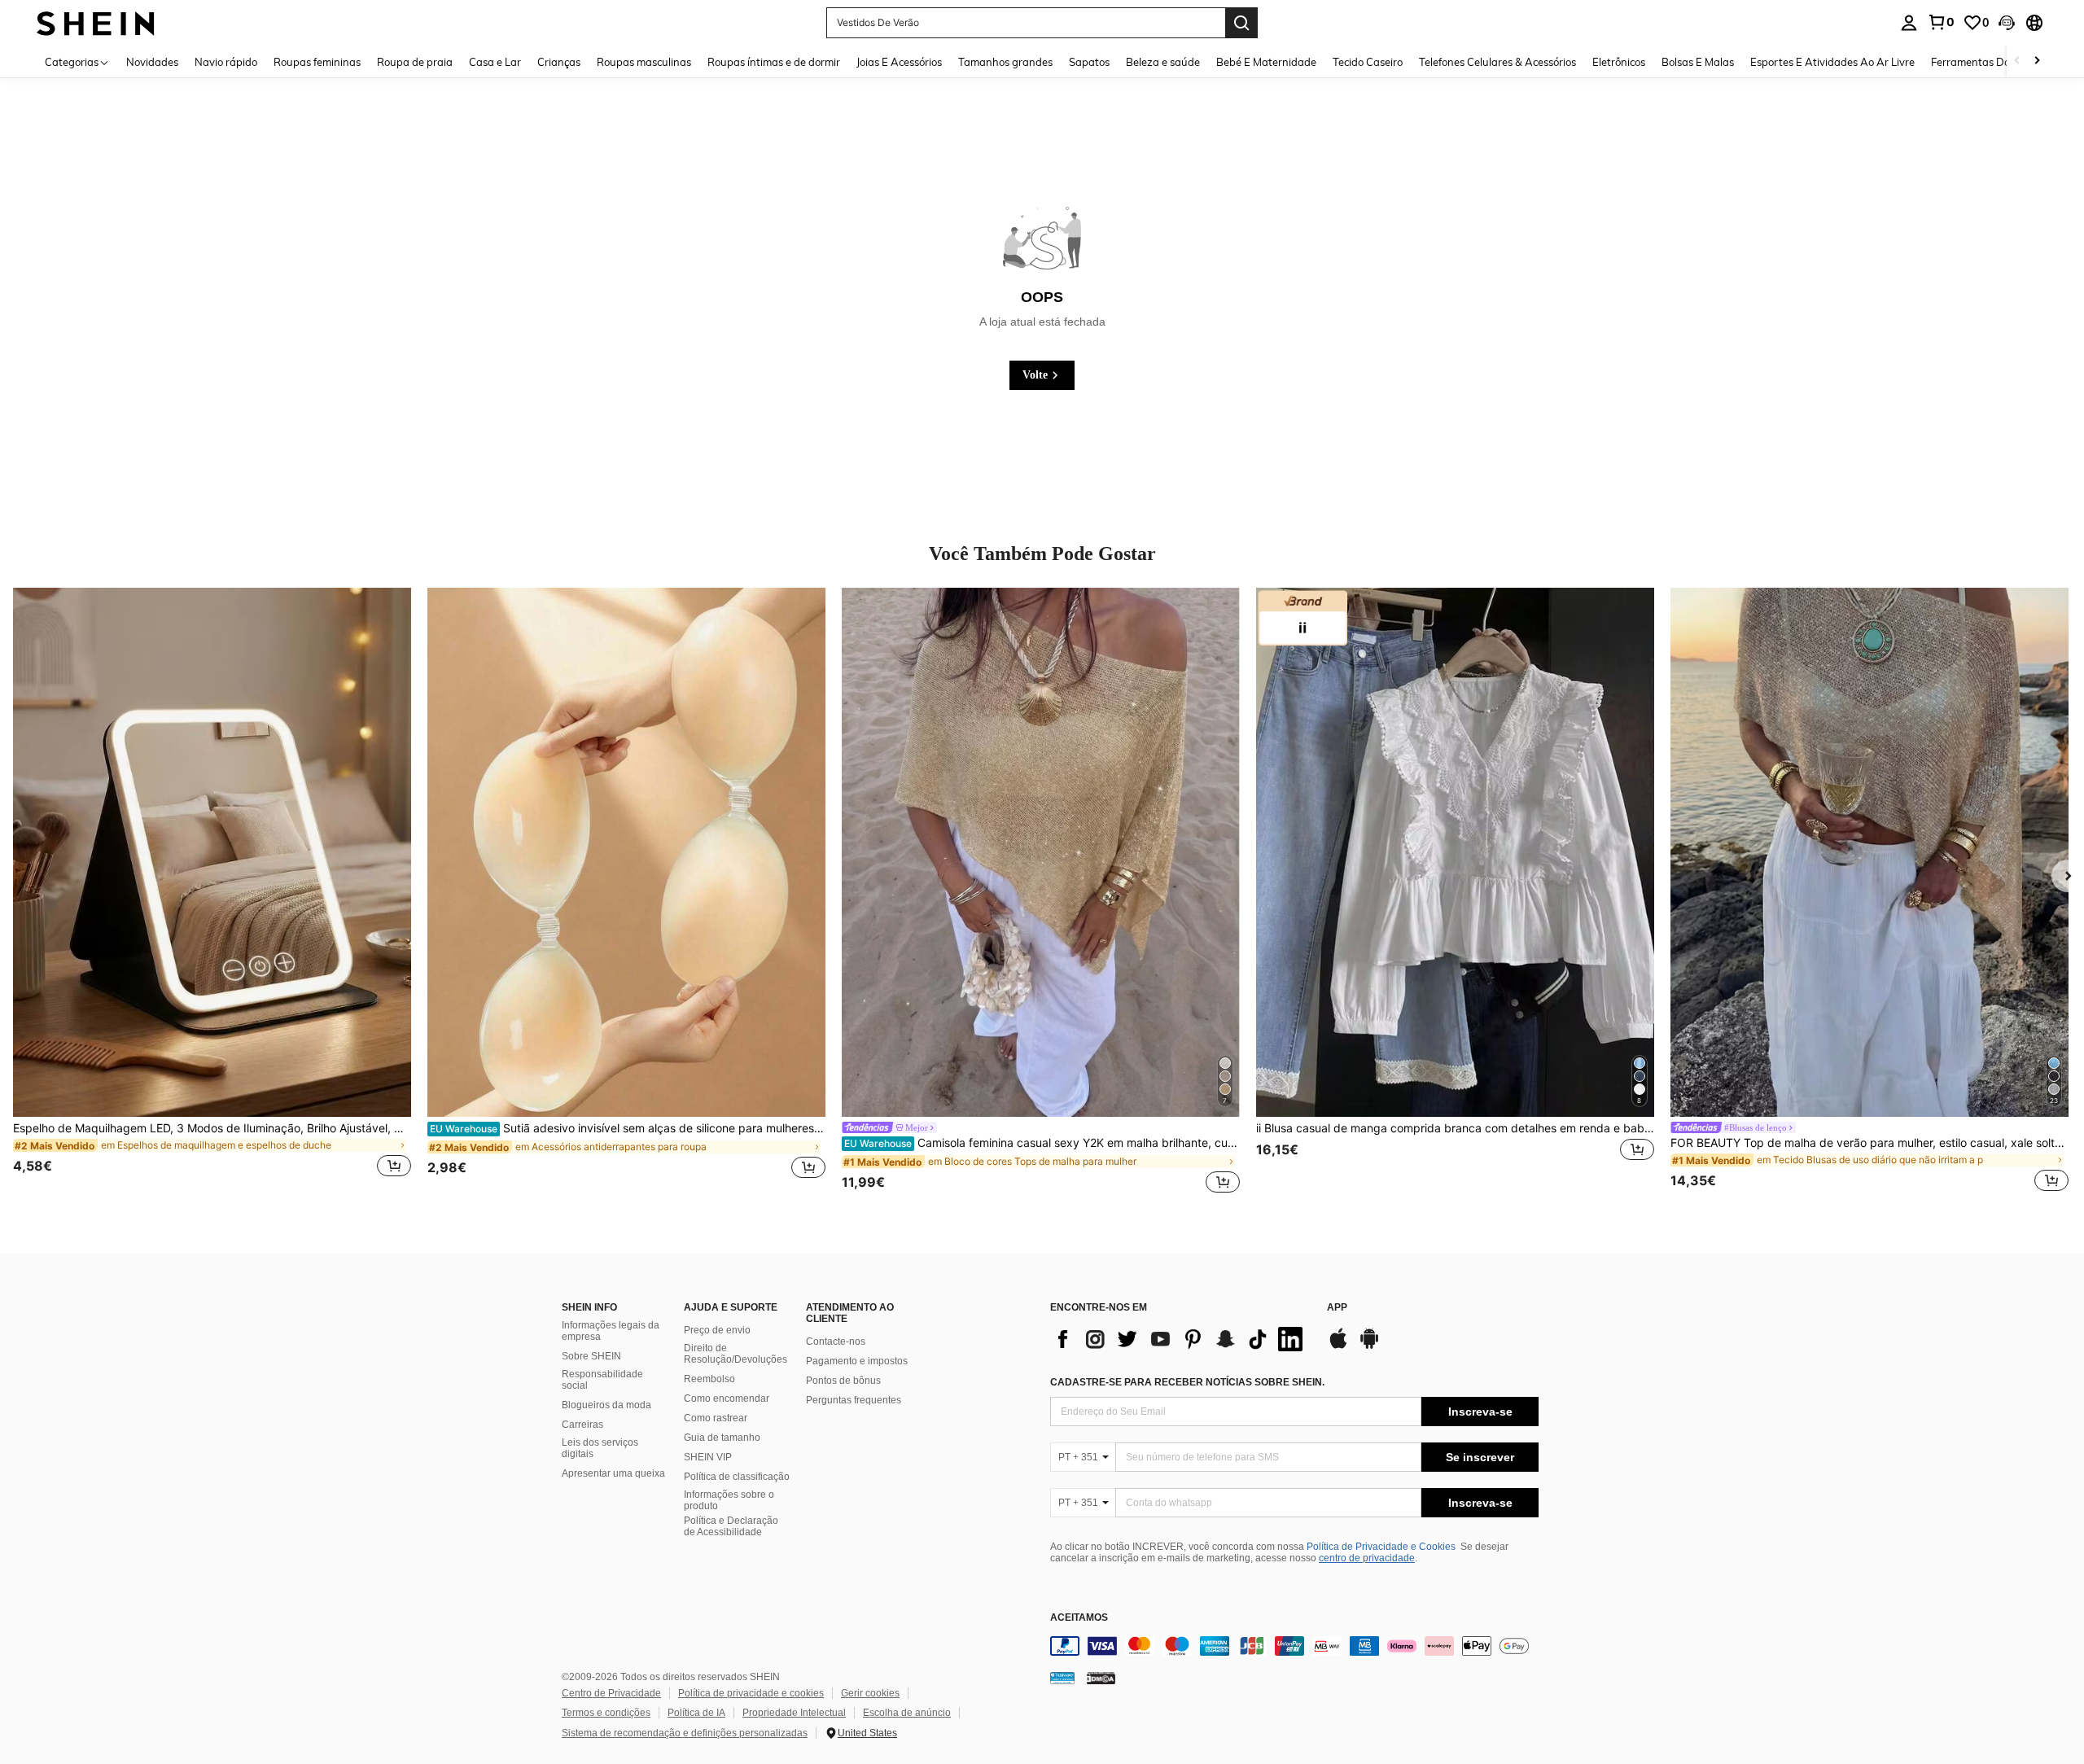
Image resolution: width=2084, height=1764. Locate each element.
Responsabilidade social (602, 1380)
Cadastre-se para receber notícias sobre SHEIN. (1187, 1382)
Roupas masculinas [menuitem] (644, 62)
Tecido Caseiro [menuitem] (1368, 62)
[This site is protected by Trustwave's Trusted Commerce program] (1062, 1678)
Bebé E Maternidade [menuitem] (1266, 62)
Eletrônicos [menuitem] (1619, 62)
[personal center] (1909, 23)
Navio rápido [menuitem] (226, 62)
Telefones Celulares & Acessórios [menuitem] (1497, 62)
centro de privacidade (1367, 1558)
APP (1337, 1308)
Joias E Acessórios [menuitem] (899, 62)
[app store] (1338, 1346)
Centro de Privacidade (611, 1693)
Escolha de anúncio (907, 1713)
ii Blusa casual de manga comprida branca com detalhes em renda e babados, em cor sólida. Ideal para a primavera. (1455, 1128)
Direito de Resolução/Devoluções (736, 1354)
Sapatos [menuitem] (1089, 62)
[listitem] (212, 892)
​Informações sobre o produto (729, 1500)
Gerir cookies (870, 1693)
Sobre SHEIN (591, 1356)
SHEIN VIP (708, 1457)
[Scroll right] (2037, 61)
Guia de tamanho (722, 1438)
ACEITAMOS (1079, 1618)
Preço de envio (717, 1330)
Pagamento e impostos (857, 1361)
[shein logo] (96, 22)
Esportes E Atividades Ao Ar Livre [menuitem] (1832, 62)
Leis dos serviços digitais (600, 1448)
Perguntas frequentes (854, 1400)
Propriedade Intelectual (794, 1713)
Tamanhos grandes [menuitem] (1005, 62)
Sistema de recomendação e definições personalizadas (685, 1733)
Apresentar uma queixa (613, 1473)
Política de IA (696, 1713)
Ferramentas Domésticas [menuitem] (1992, 62)
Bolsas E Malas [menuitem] (1698, 62)
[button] (2007, 23)
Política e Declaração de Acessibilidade (731, 1526)
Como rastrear (716, 1418)
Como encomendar (727, 1399)
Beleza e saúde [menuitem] (1163, 62)
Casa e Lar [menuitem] (495, 62)
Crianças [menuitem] (559, 62)
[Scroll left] (2017, 61)
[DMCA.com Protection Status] (1101, 1678)
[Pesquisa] (1241, 23)
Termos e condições (606, 1713)
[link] (1941, 22)
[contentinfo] (1294, 1646)
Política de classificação (737, 1477)
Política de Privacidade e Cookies (1381, 1547)
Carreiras (582, 1425)
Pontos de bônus (843, 1381)
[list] (1180, 1339)
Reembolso (709, 1379)
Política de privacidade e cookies (751, 1693)
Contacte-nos (836, 1342)
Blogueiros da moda (606, 1405)
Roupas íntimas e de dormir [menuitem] (774, 62)
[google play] (1369, 1346)
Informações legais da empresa (611, 1331)
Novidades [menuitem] (152, 62)
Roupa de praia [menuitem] (415, 62)
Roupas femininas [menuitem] (317, 62)
